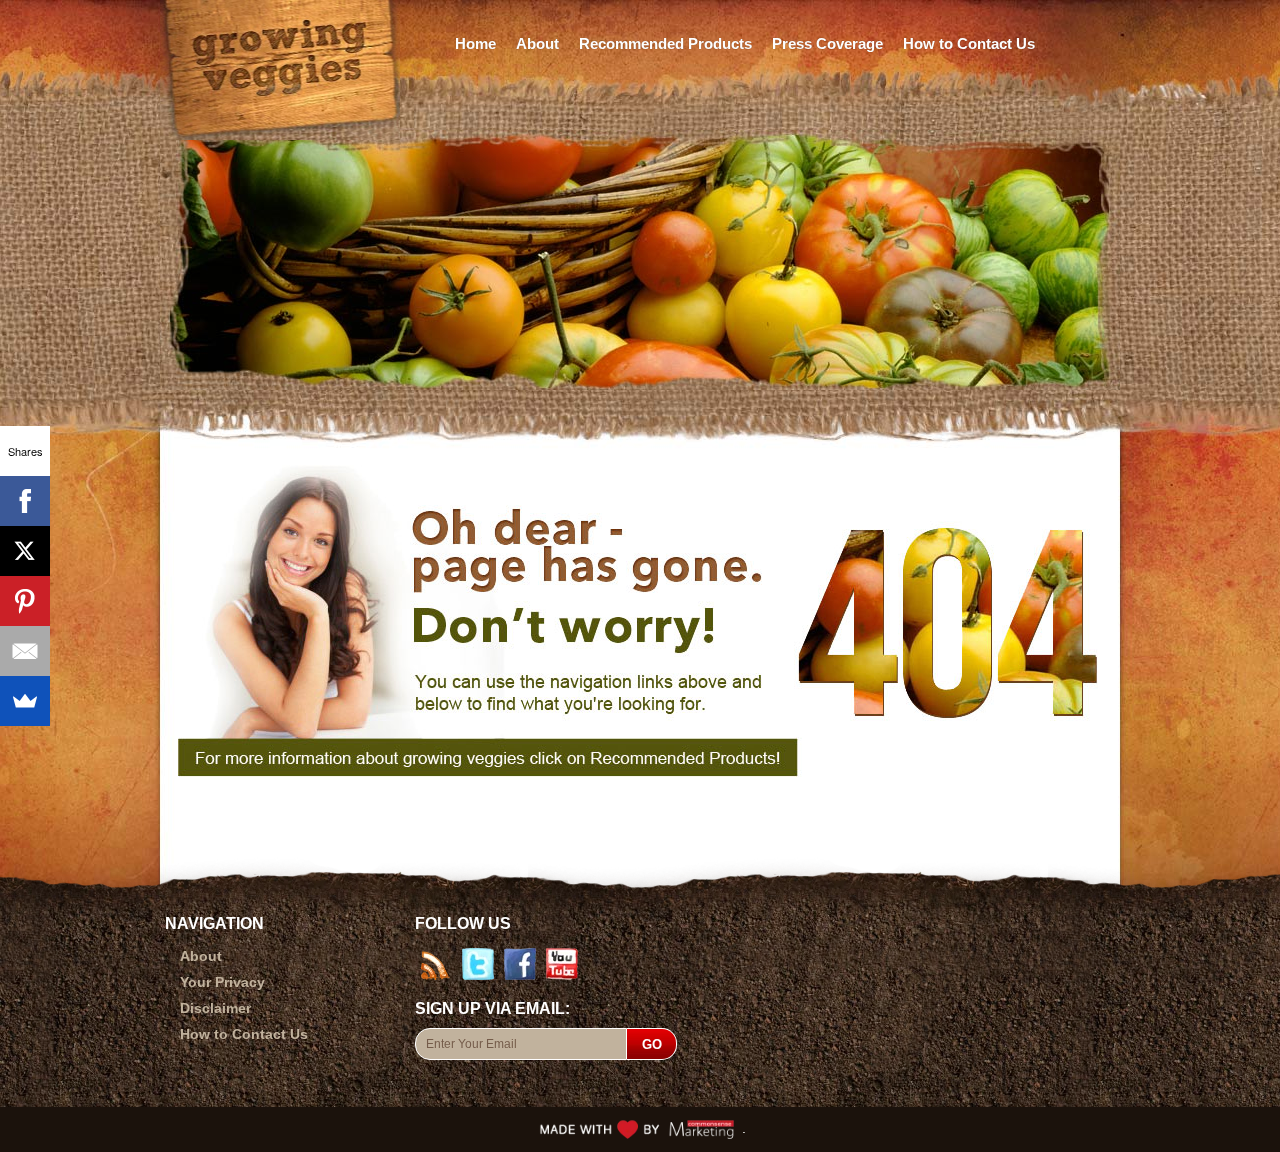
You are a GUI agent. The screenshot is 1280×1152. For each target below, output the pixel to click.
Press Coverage (827, 43)
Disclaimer (215, 1008)
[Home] (280, 57)
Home (475, 43)
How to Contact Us (969, 43)
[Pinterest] (25, 601)
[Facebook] (25, 501)
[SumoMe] (25, 701)
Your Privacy (222, 982)
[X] (25, 551)
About (537, 43)
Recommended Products (665, 43)
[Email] (25, 651)
